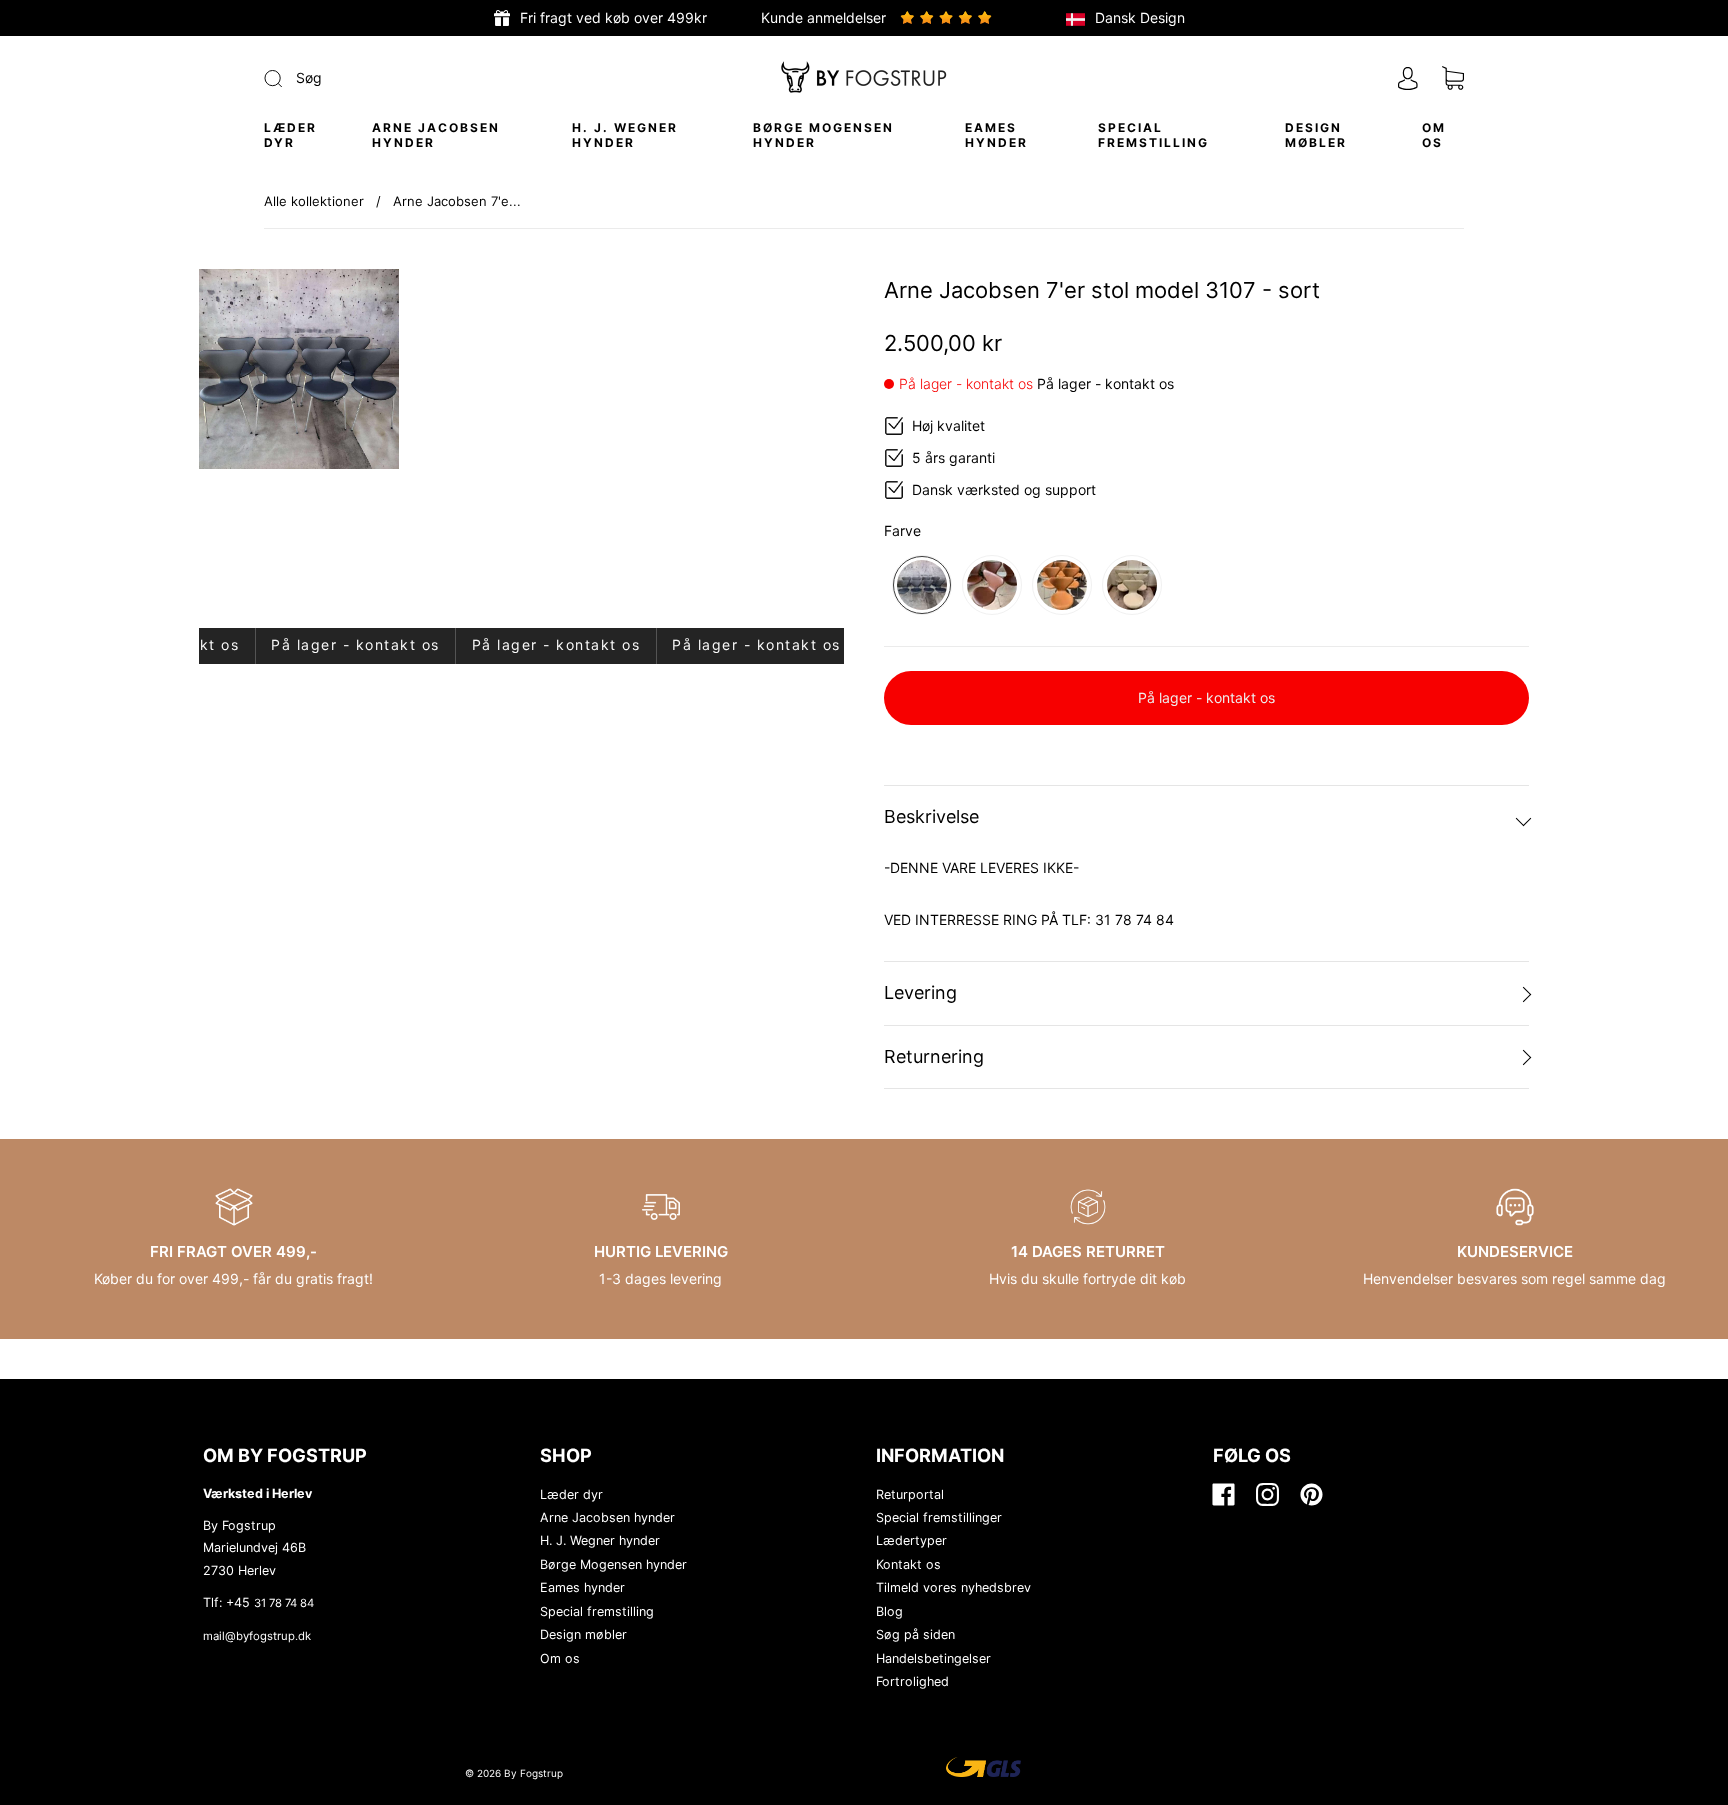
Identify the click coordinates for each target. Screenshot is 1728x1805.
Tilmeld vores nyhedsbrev (953, 1587)
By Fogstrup (533, 1773)
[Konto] (1408, 77)
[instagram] (1267, 1495)
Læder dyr (290, 135)
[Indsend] (407, 78)
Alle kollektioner (314, 201)
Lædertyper (911, 1540)
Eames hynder (996, 135)
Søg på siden (915, 1634)
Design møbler (1316, 135)
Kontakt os (908, 1564)
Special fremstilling (1153, 135)
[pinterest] (1311, 1495)
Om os (1434, 135)
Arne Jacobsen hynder (436, 135)
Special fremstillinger (939, 1517)
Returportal (910, 1494)
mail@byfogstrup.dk (257, 1636)
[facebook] (1223, 1495)
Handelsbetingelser (933, 1658)
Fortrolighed (912, 1681)
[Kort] (1453, 78)
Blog (889, 1611)
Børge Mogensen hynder (823, 135)
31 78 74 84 (284, 1603)
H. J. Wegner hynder (625, 135)
